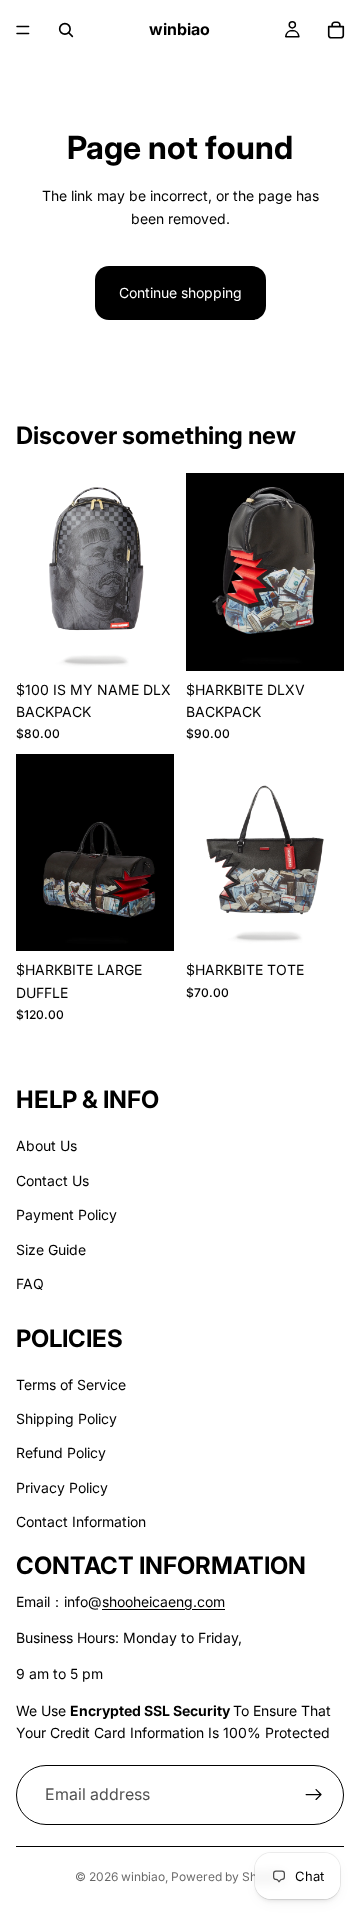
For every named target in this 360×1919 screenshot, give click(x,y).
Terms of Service (71, 1384)
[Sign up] (314, 1795)
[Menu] (23, 30)
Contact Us (52, 1180)
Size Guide (51, 1249)
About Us (46, 1145)
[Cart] (336, 30)
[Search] (66, 30)
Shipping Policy (66, 1418)
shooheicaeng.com (163, 1601)
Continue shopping (180, 292)
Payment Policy (66, 1214)
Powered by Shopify (228, 1876)
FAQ (30, 1283)
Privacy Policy (62, 1487)
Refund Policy (61, 1453)
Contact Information (81, 1521)
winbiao (143, 1876)
